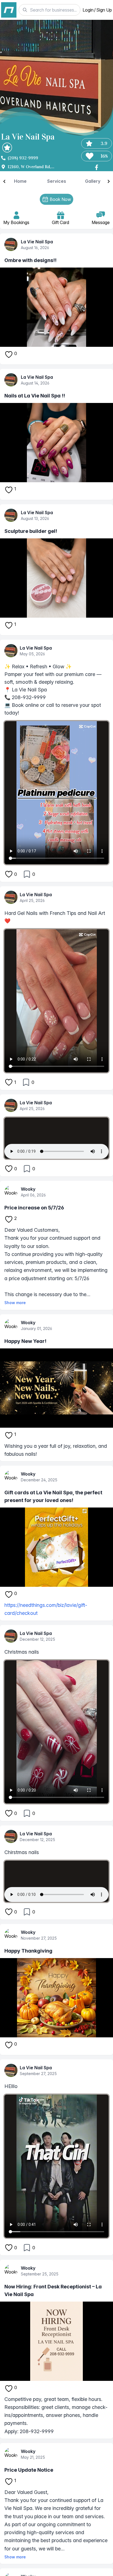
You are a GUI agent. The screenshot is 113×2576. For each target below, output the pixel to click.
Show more (15, 1303)
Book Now (60, 199)
